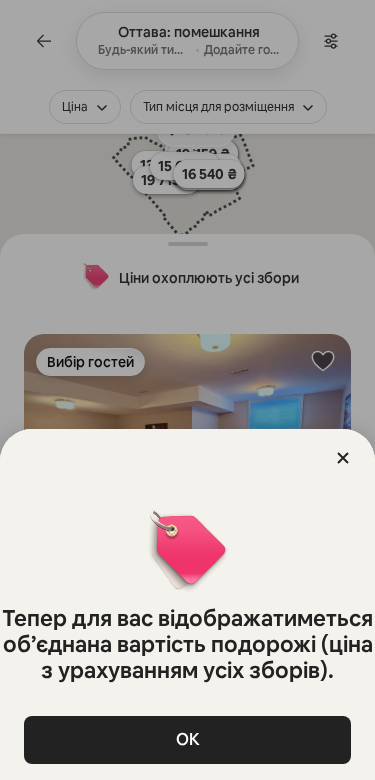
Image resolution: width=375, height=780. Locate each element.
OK (188, 739)
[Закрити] (343, 458)
